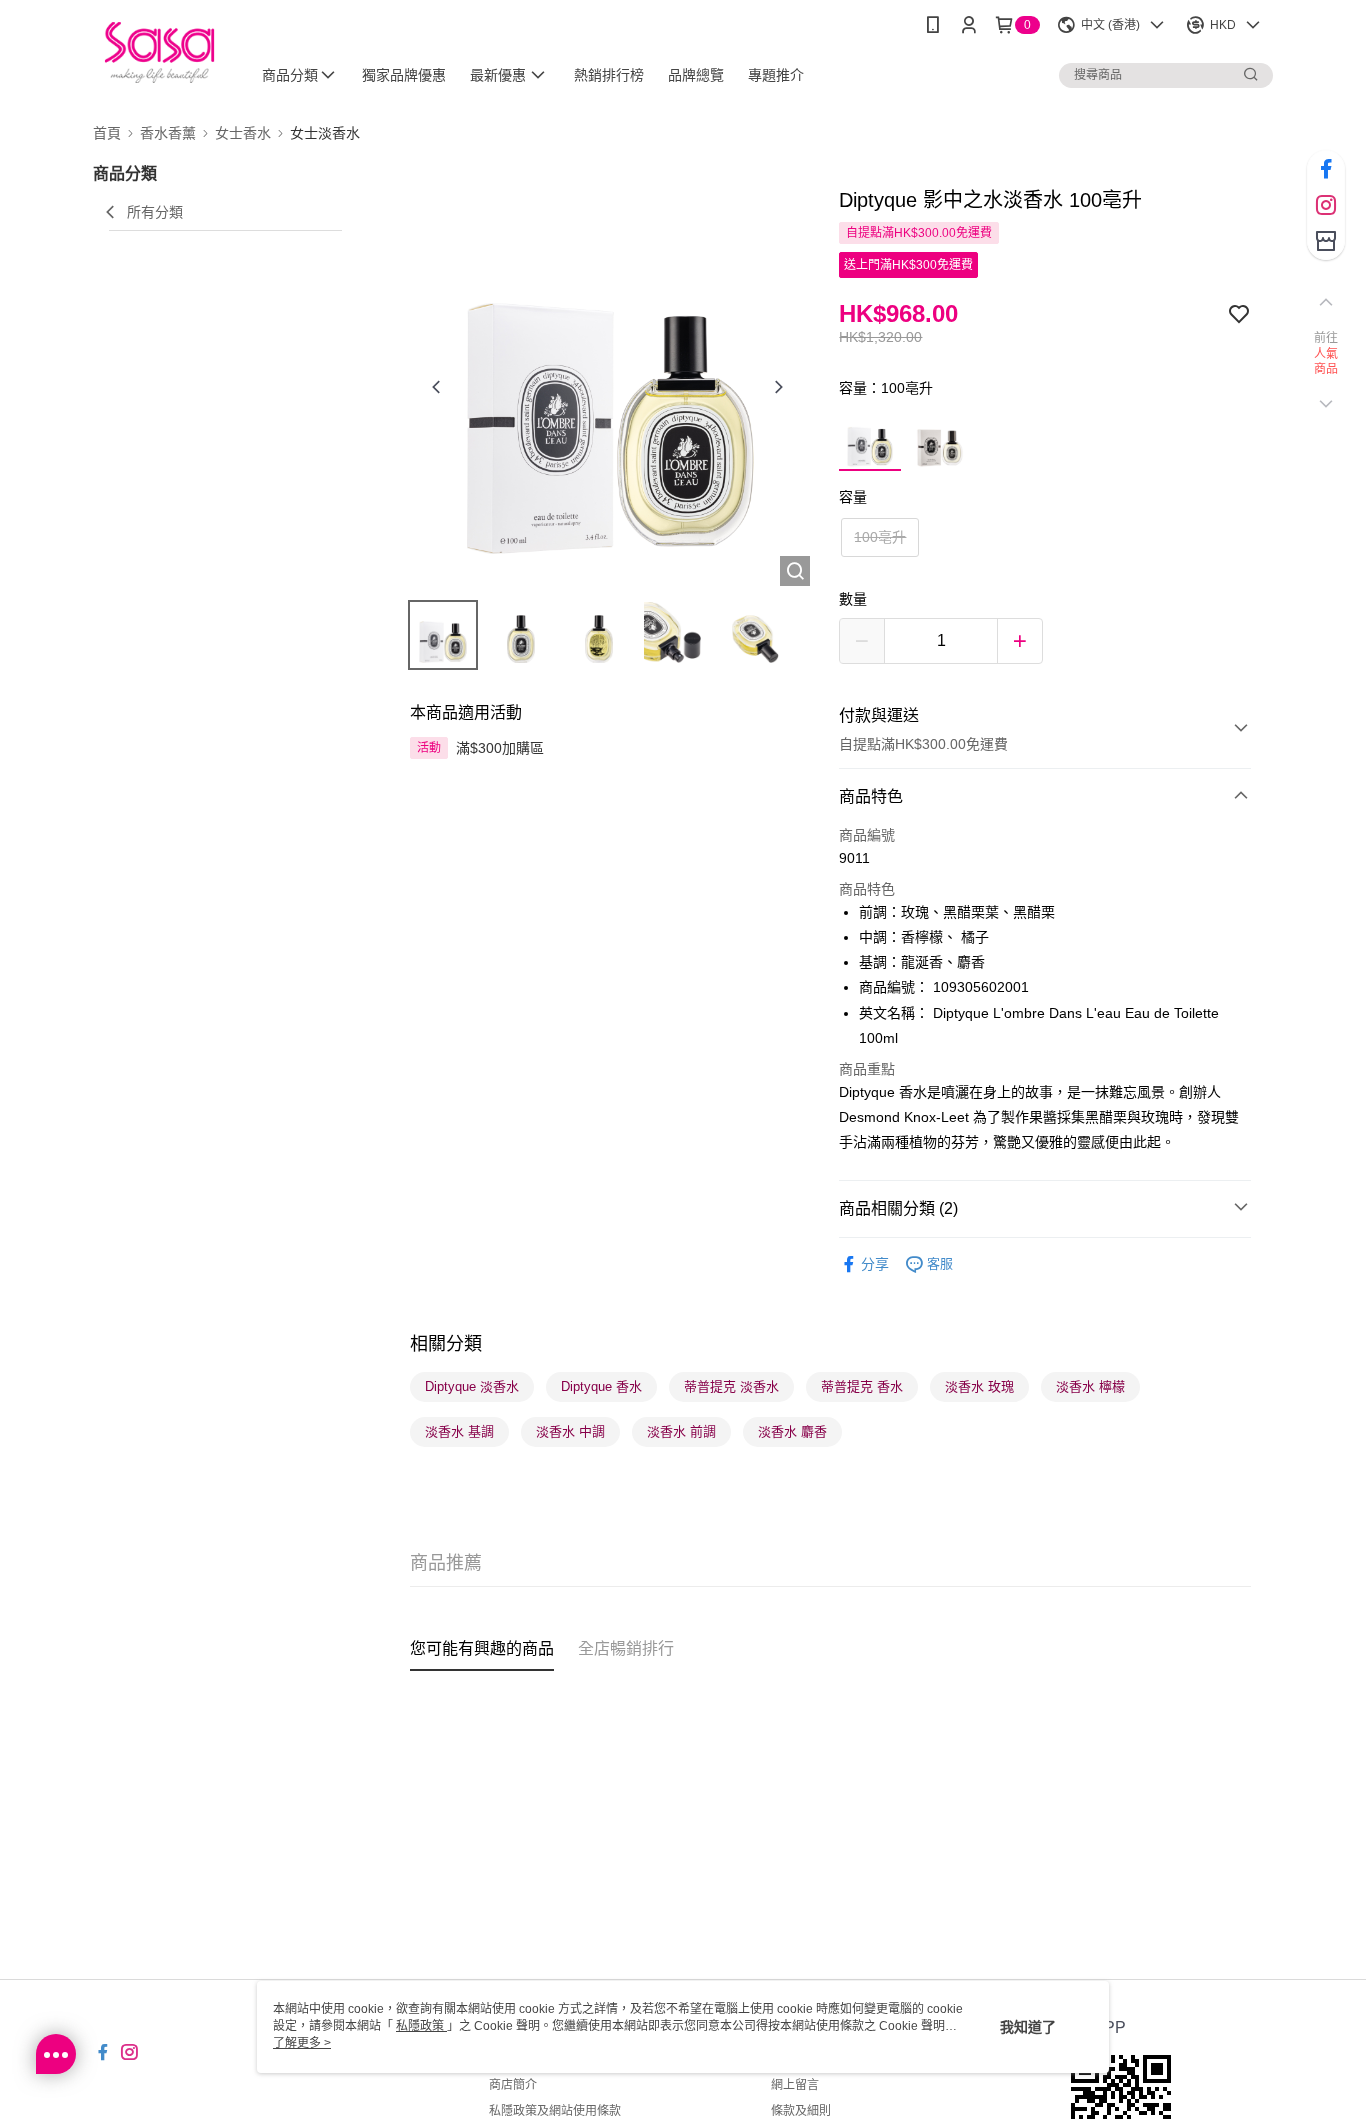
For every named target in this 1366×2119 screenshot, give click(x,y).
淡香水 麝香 (792, 1431)
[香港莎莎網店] (159, 52)
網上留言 (795, 2085)
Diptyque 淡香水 (472, 1386)
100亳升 (880, 537)
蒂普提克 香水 (862, 1386)
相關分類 (446, 1344)
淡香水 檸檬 (1090, 1386)
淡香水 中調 (570, 1431)
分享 (875, 1264)
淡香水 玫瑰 (979, 1386)
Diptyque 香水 (601, 1386)
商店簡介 (513, 2085)
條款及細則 (801, 2111)
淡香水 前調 (681, 1431)
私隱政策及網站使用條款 (555, 2111)
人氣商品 (1326, 362)
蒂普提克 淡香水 (731, 1386)
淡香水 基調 (459, 1431)
